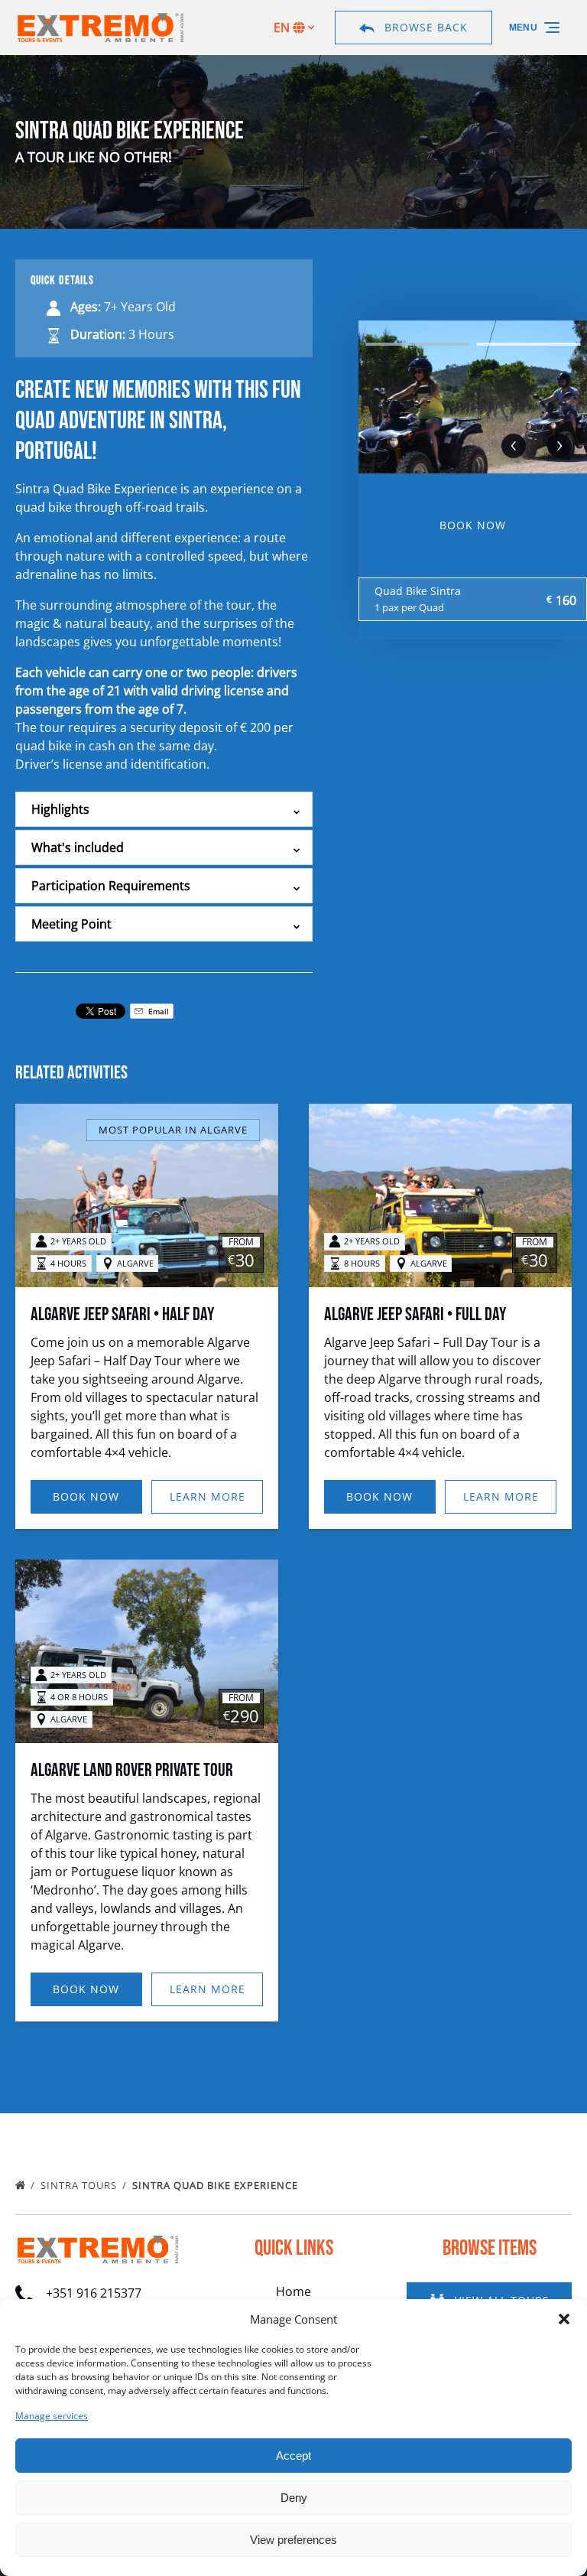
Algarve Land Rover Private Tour (132, 1770)
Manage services (52, 2416)
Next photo (559, 446)
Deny (294, 2498)
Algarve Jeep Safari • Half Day (122, 1314)
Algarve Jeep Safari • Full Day (415, 1314)
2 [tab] (528, 344)
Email (157, 1011)
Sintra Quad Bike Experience (217, 2185)
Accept (293, 2456)
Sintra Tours (80, 2185)
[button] (564, 2319)
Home (293, 2291)
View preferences (293, 2540)
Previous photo (514, 446)
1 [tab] (417, 344)
